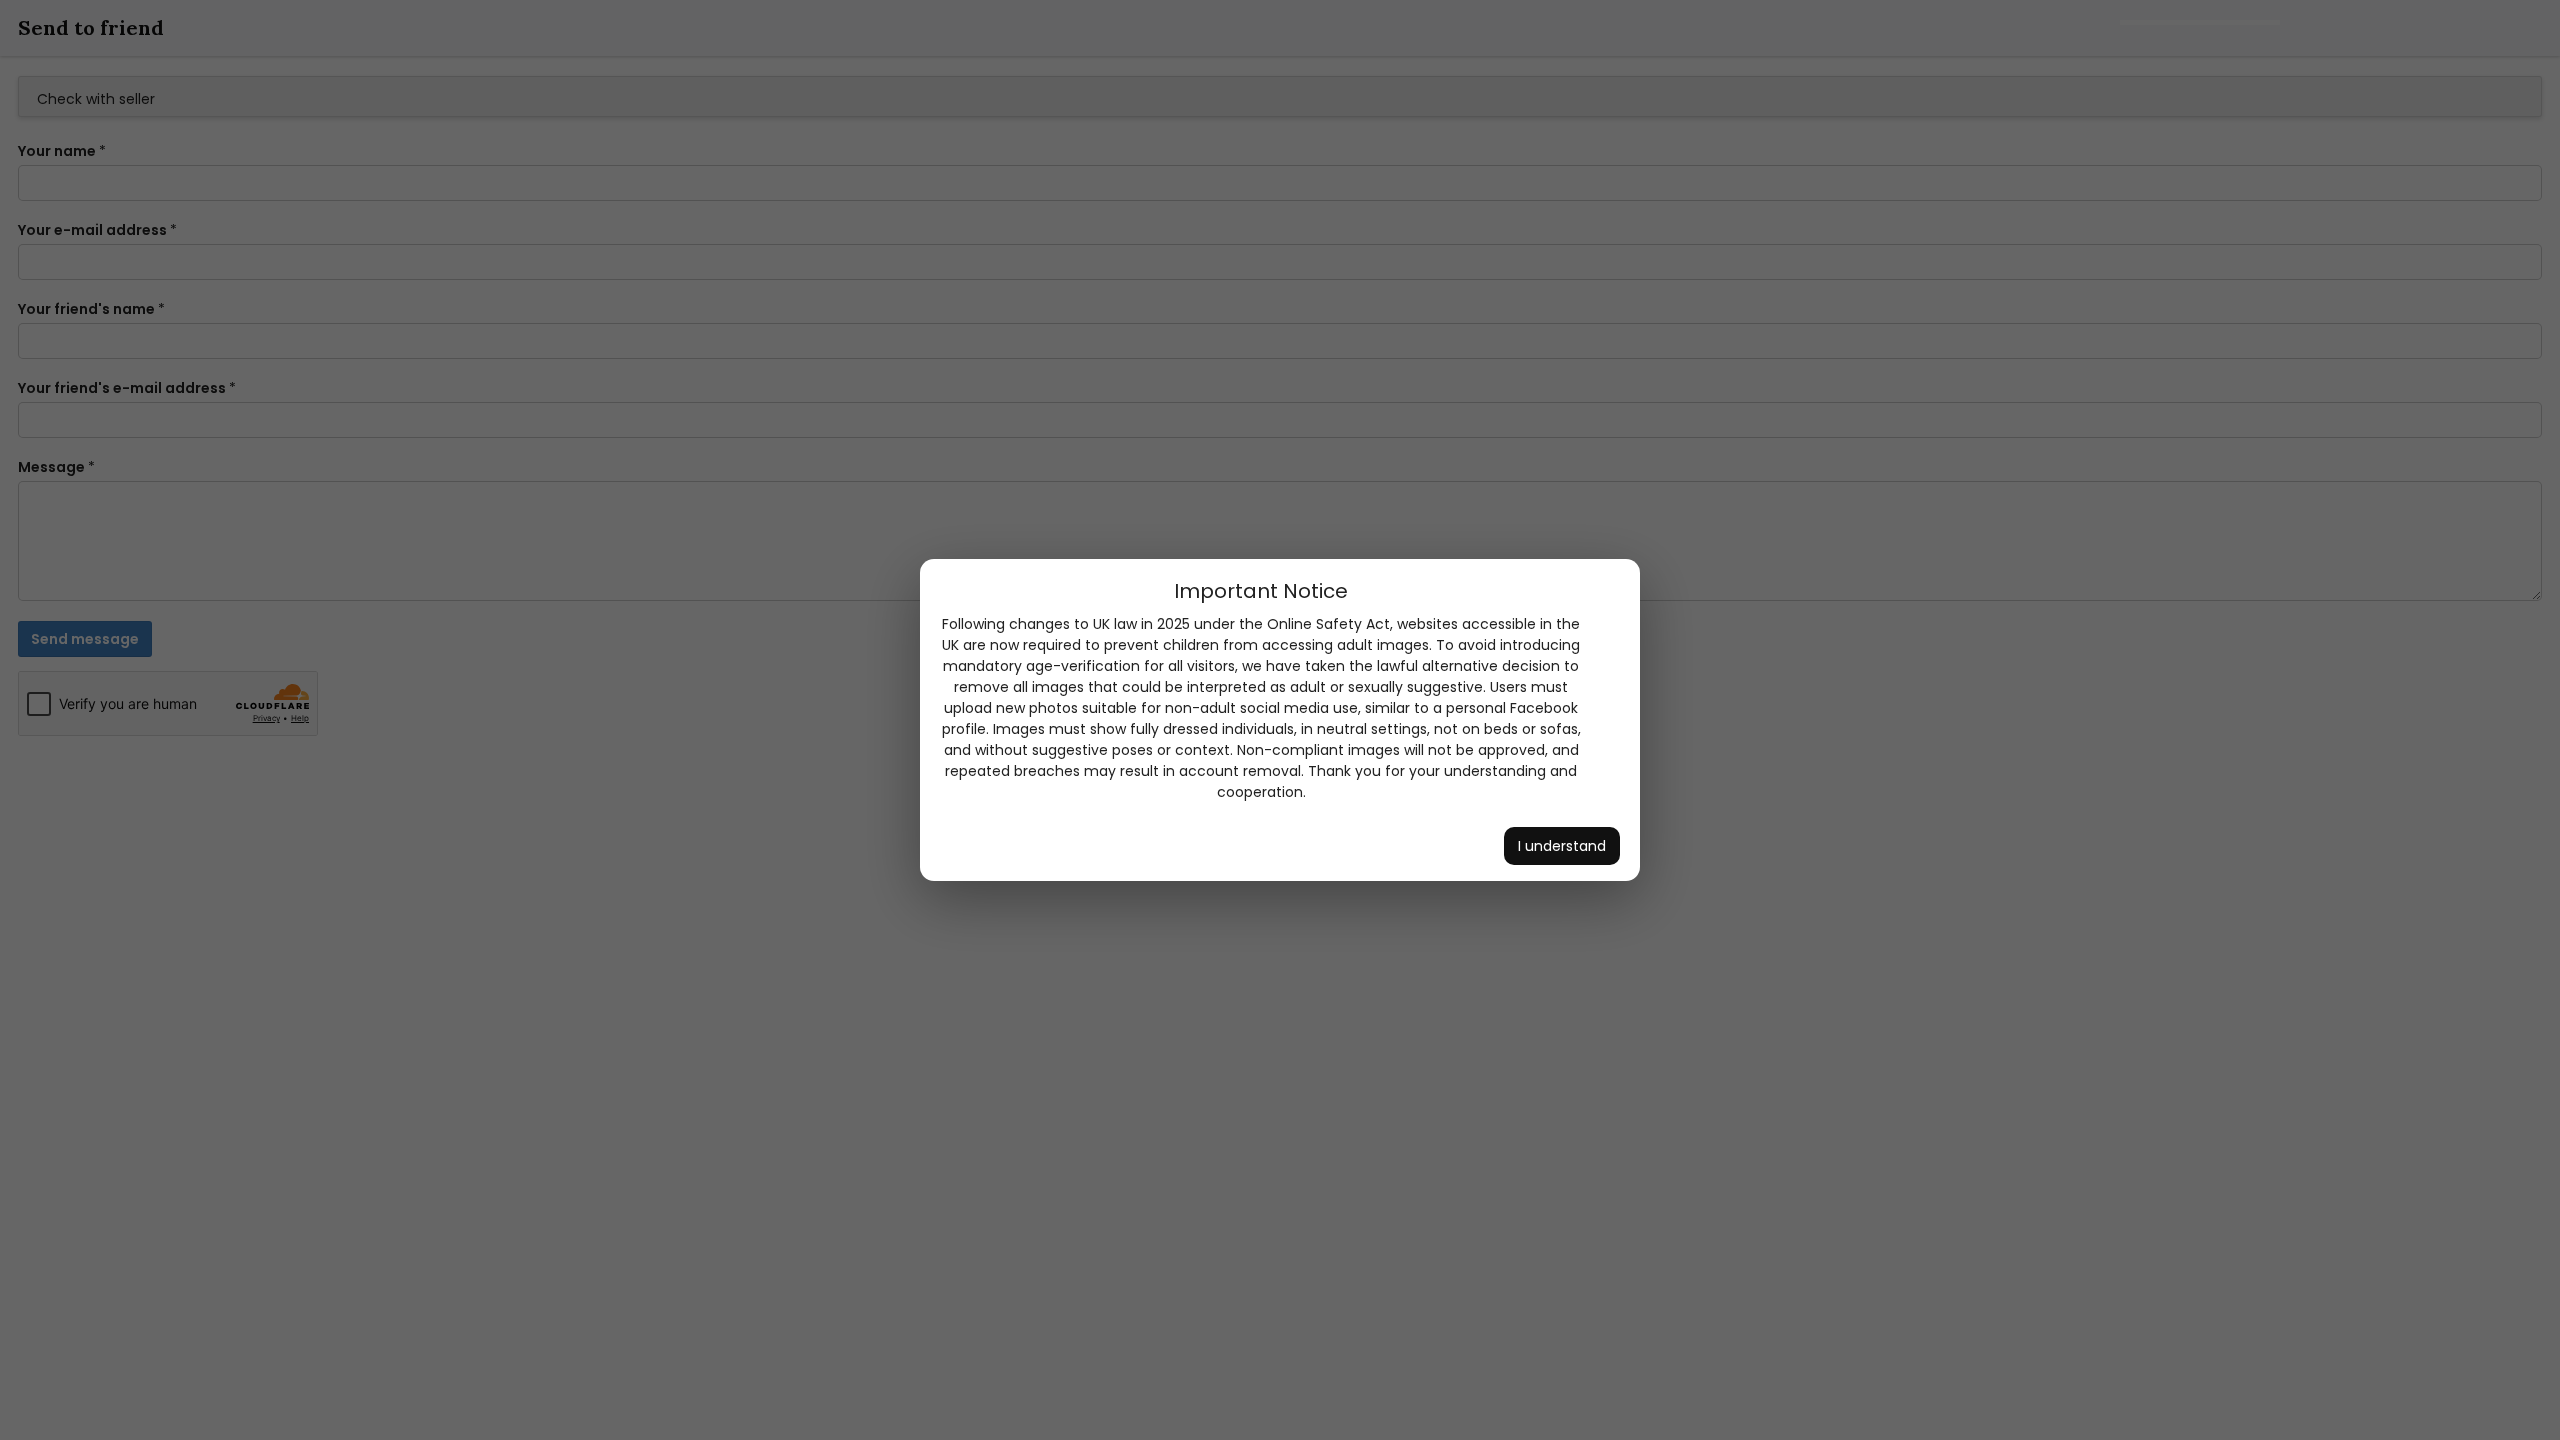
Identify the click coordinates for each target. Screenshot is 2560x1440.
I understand (1562, 846)
